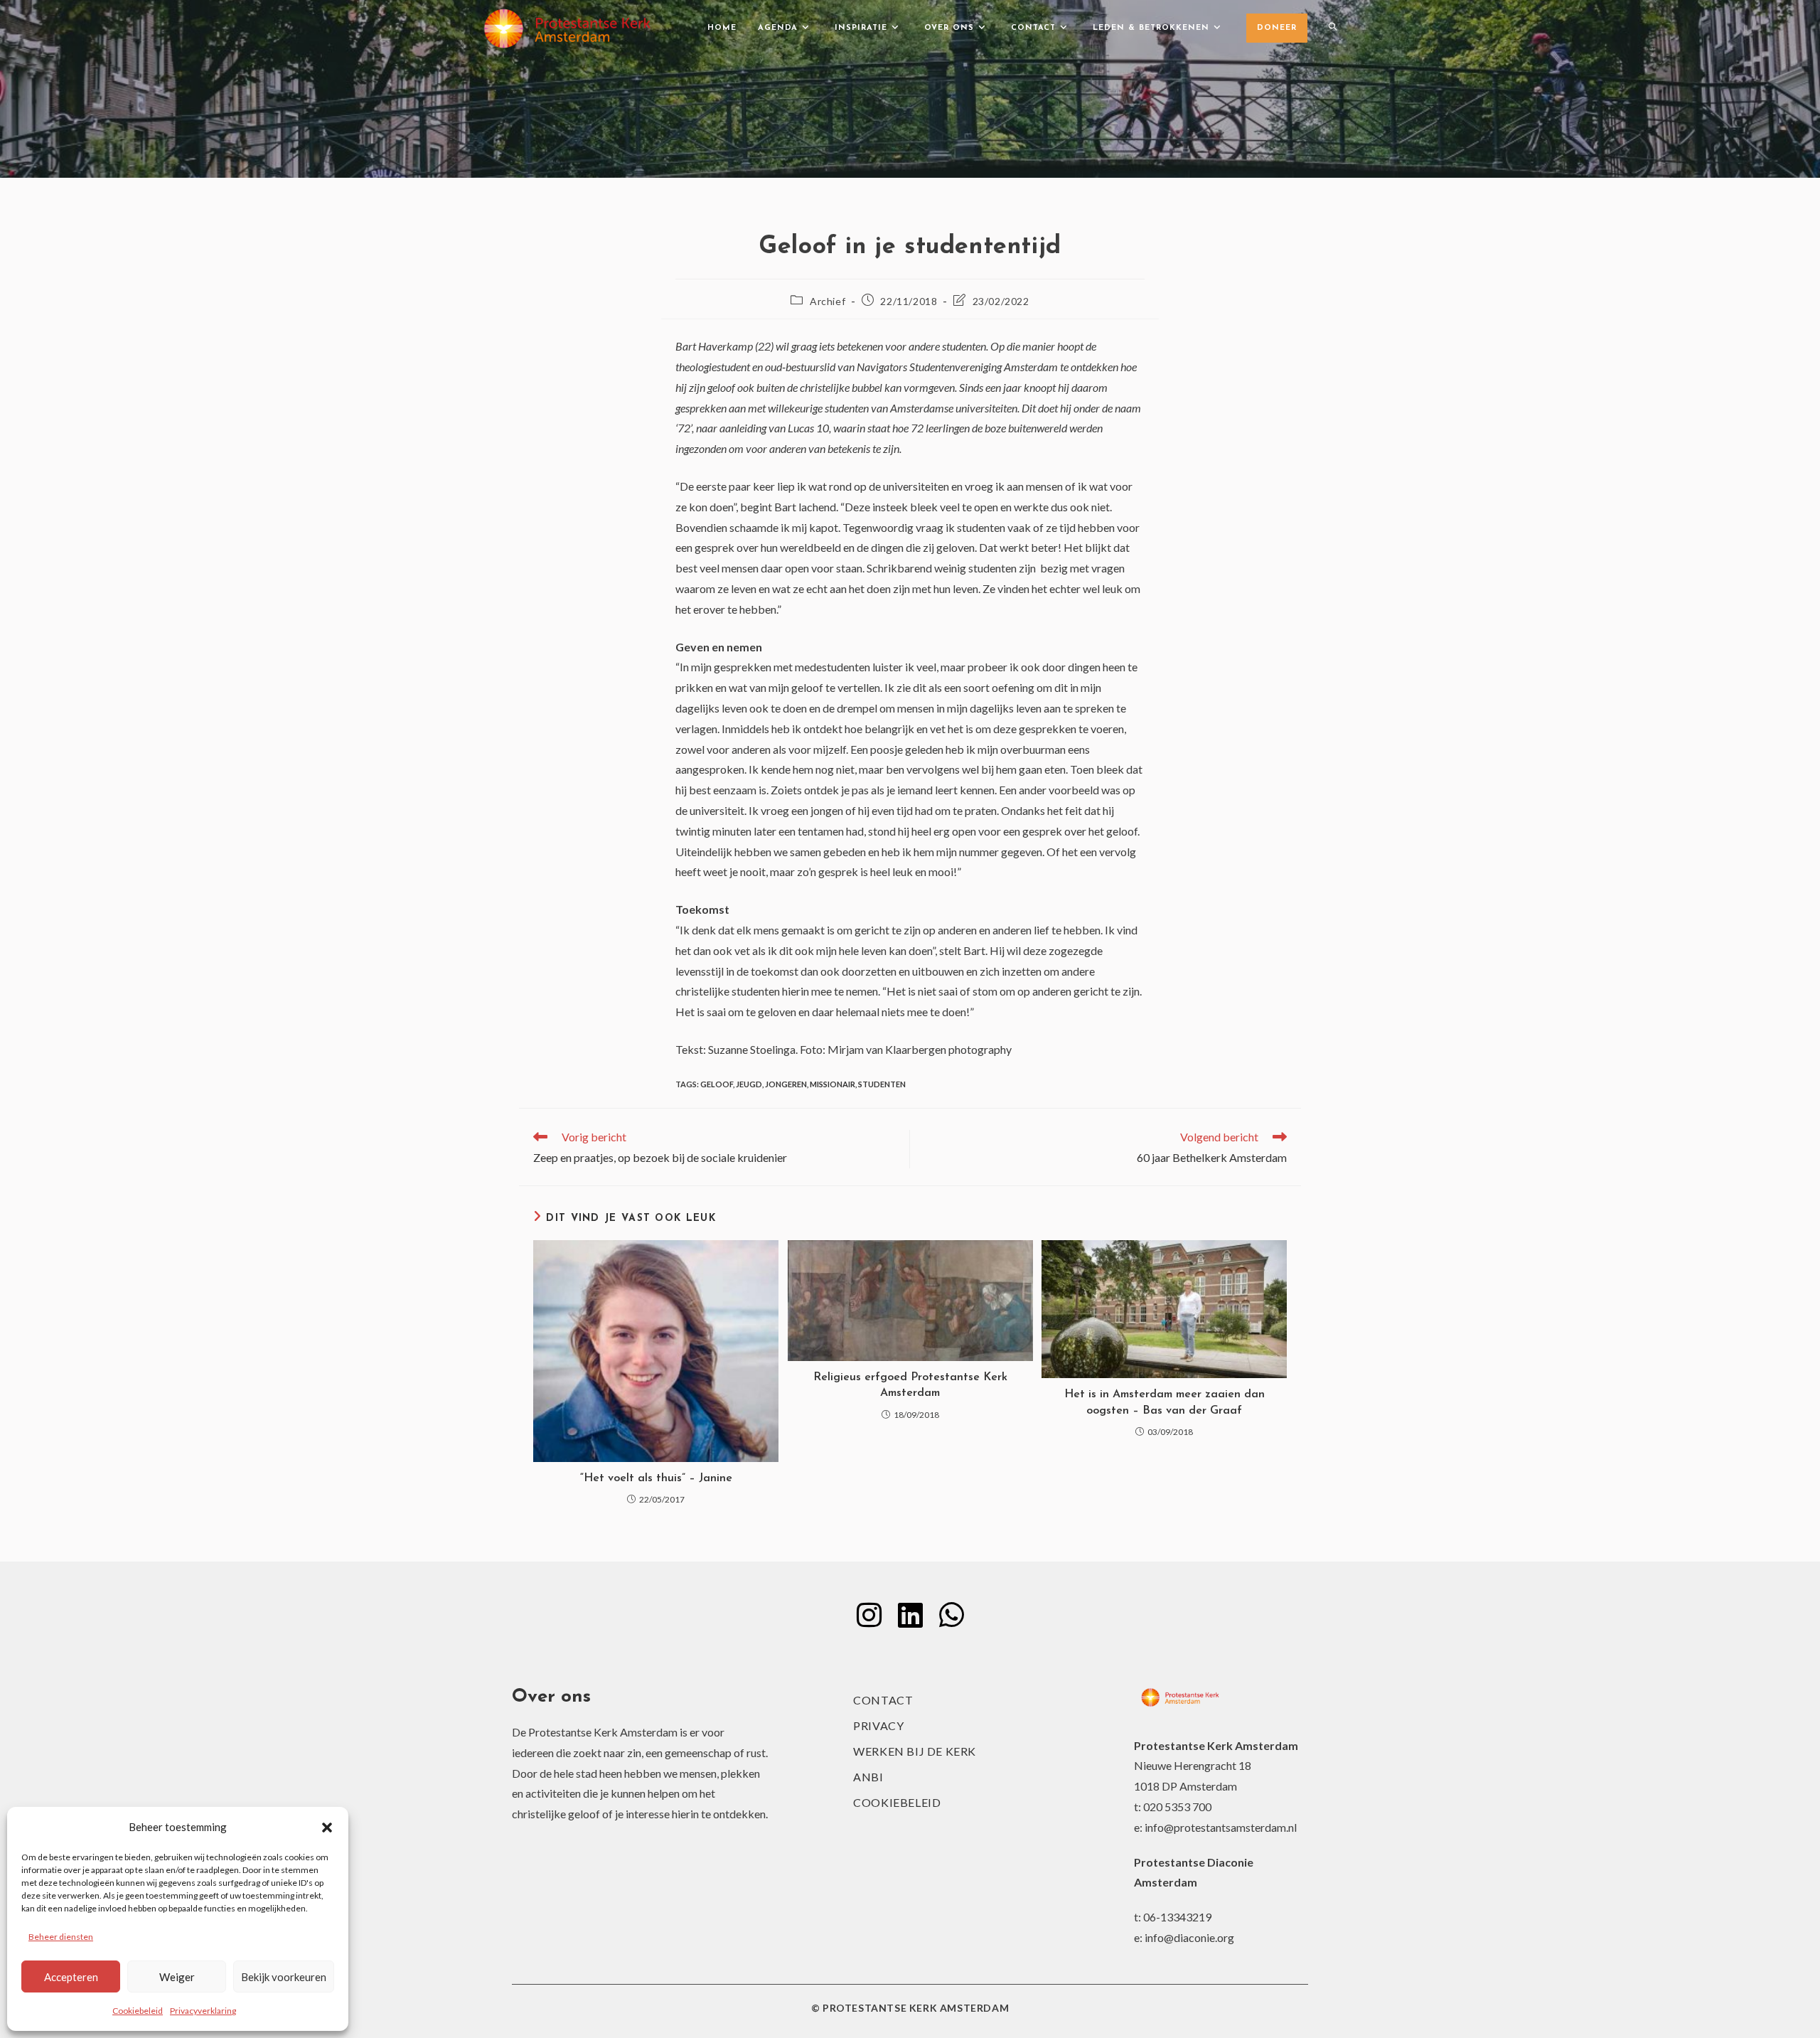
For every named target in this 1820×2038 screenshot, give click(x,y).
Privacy (878, 1725)
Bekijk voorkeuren (284, 1977)
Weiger (177, 1977)
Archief (828, 301)
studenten (882, 1084)
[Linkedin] (910, 1615)
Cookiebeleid (138, 2011)
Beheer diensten (61, 1937)
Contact (883, 1700)
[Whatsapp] (951, 1615)
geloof (717, 1084)
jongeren (786, 1084)
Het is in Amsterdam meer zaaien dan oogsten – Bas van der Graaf (1165, 1402)
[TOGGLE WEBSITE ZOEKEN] (1333, 28)
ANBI (868, 1777)
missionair (833, 1084)
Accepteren (71, 1977)
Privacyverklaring (203, 2011)
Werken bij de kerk (915, 1751)
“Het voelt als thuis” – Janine (656, 1478)
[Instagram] (869, 1615)
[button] (327, 1828)
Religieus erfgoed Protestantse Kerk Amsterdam (910, 1385)
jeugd (749, 1084)
